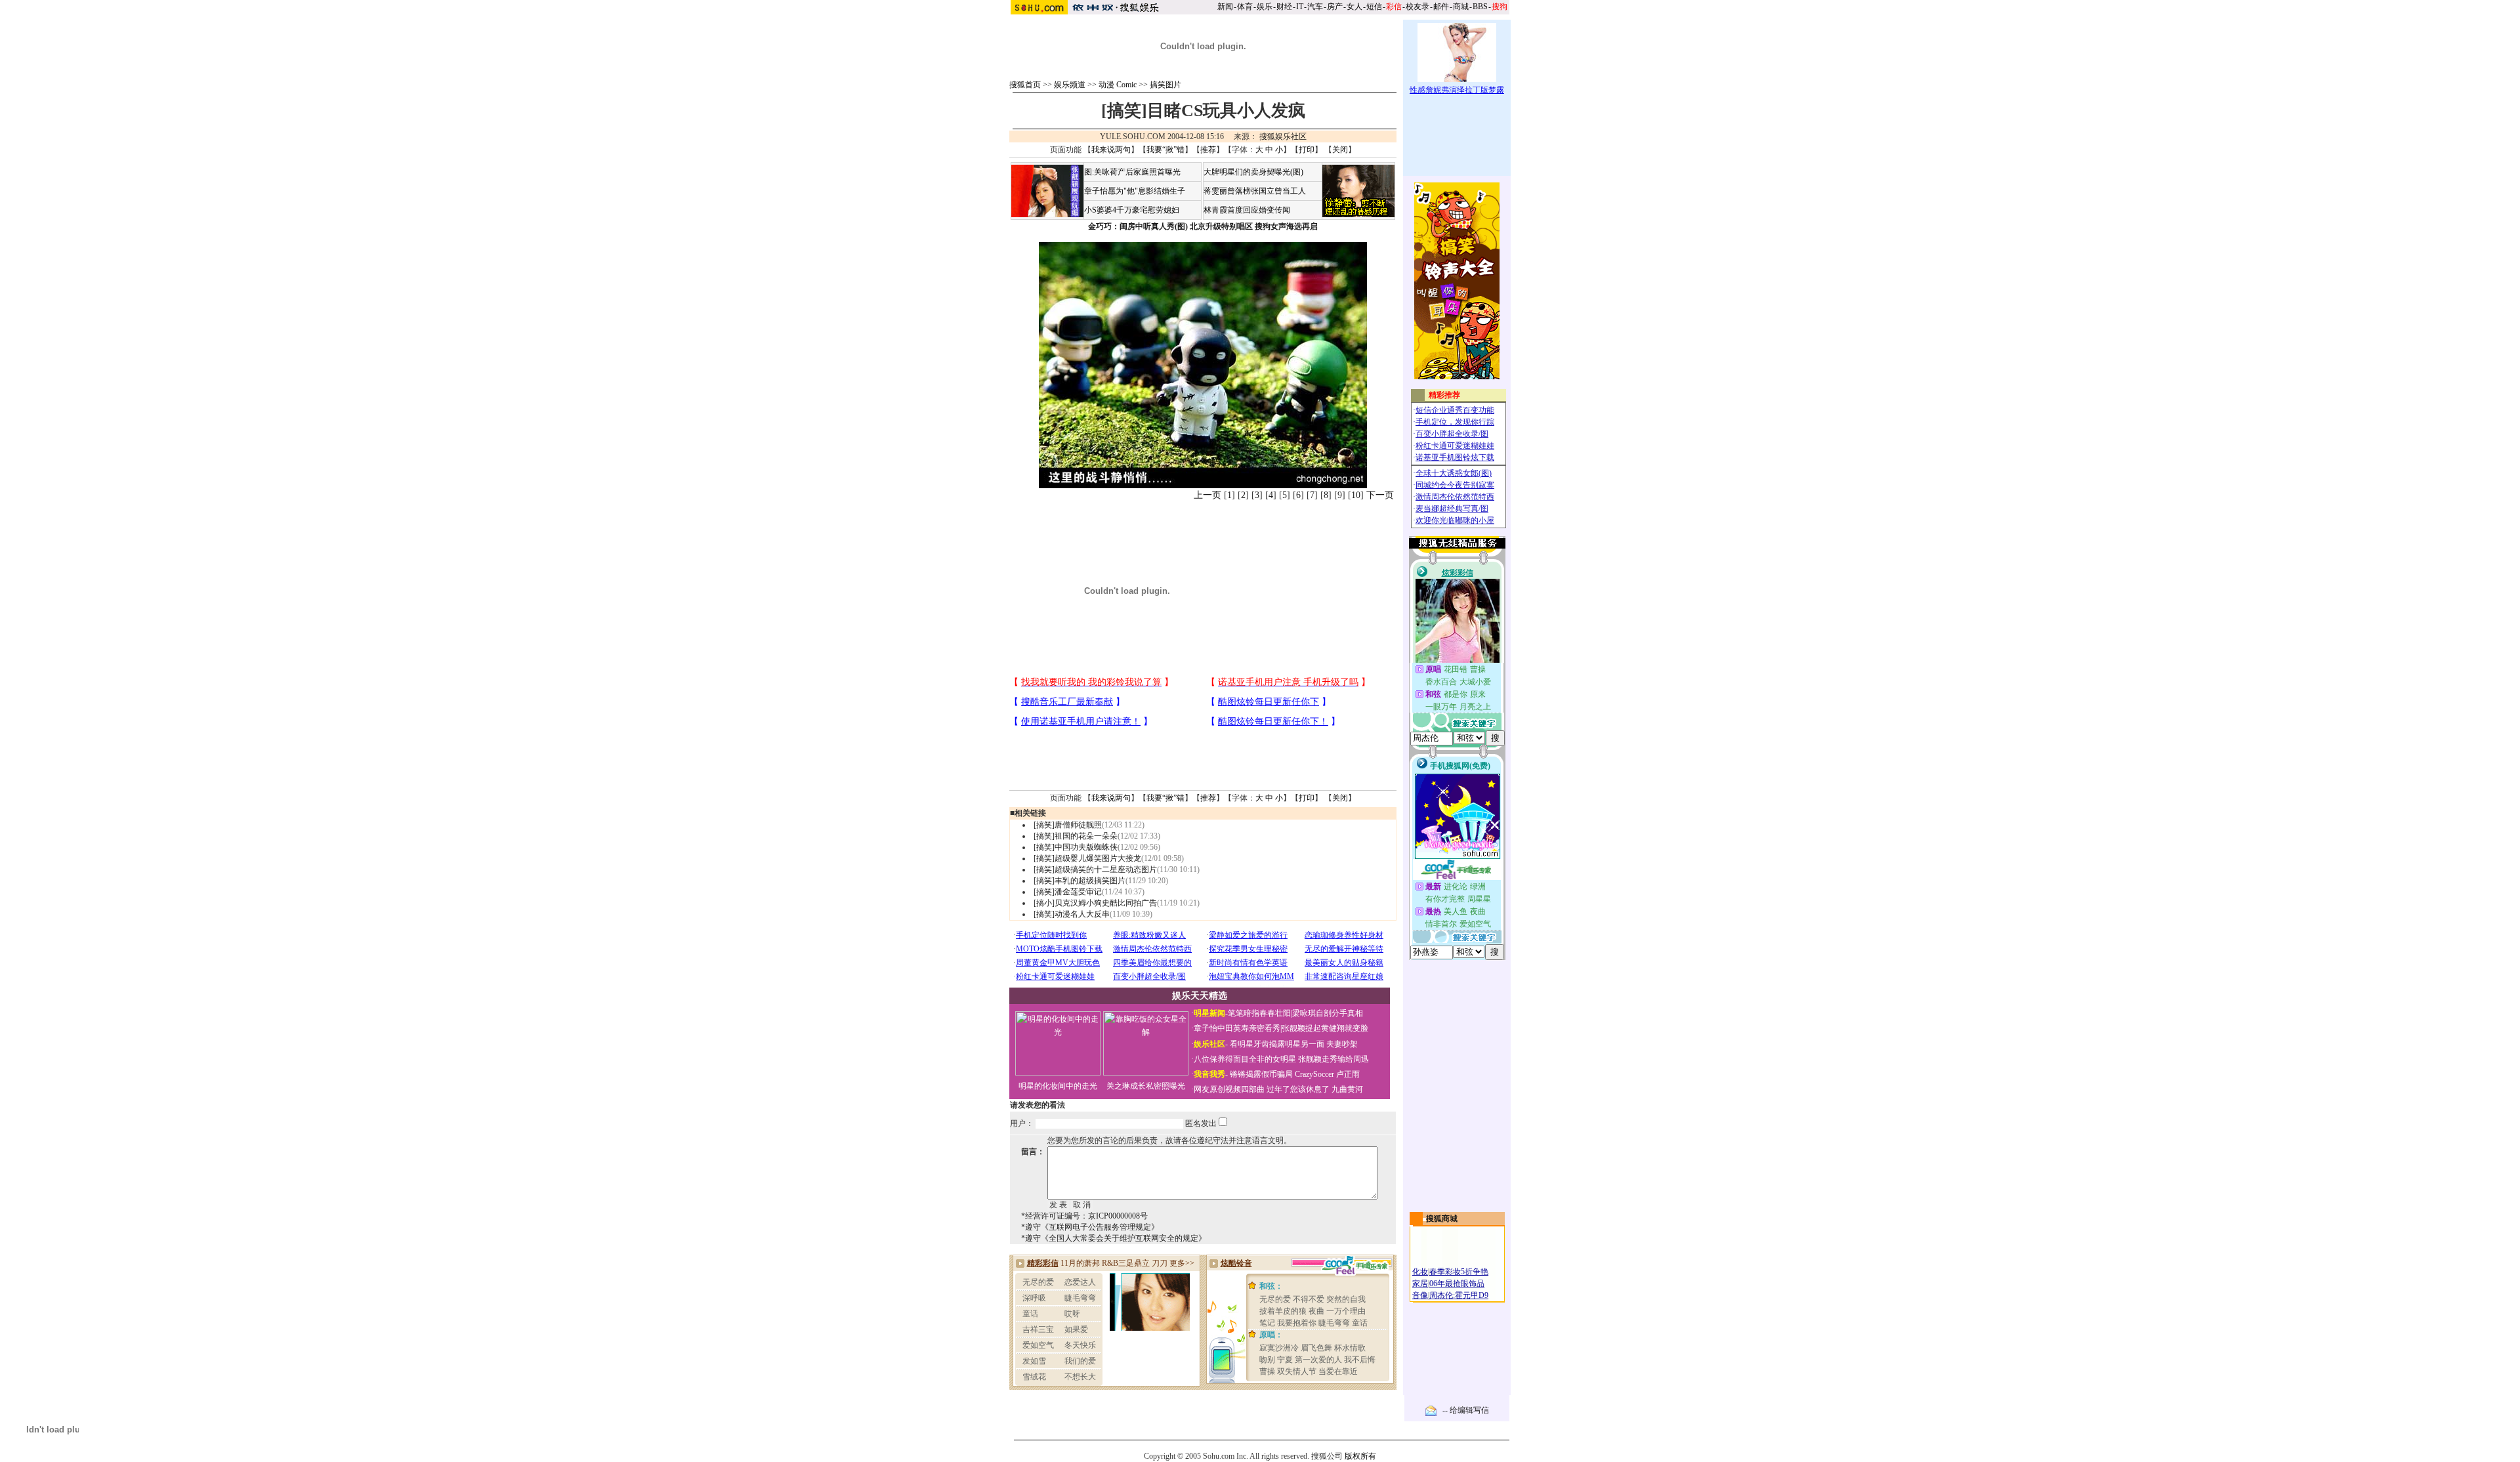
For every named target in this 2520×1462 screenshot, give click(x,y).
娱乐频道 (1070, 85)
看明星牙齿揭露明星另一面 (1276, 1044)
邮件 (1441, 7)
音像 (1420, 1295)
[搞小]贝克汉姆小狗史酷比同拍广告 (1095, 903)
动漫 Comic (1118, 85)
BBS (1480, 7)
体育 (1245, 7)
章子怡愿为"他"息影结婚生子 (1135, 191)
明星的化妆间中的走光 (1058, 1086)
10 (1356, 495)
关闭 (1340, 150)
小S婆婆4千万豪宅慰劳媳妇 (1132, 210)
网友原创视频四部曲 (1229, 1089)
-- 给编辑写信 (1466, 1410)
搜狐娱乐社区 (1283, 136)
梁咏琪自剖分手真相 (1328, 1013)
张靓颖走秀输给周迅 (1333, 1059)
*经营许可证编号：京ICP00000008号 (1084, 1216)
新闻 (1225, 7)
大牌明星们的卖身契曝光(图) (1253, 172)
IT (1300, 7)
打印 (1307, 150)
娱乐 (1265, 7)
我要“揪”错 (1165, 150)
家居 (1420, 1284)
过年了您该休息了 (1298, 1089)
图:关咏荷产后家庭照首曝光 (1132, 172)
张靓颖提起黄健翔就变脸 (1325, 1028)
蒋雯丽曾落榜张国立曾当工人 (1255, 191)
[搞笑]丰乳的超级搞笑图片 (1080, 881)
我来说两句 (1111, 150)
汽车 (1315, 7)
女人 (1354, 7)
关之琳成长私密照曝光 (1146, 1086)
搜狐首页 (1025, 85)
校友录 (1417, 7)
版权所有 (1360, 1456)
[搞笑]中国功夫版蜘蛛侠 (1076, 847)
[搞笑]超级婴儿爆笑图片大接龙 (1087, 858)
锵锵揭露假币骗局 (1261, 1074)
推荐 (1208, 150)
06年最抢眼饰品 (1457, 1284)
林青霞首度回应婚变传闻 (1247, 210)
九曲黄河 (1347, 1089)
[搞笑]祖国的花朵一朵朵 (1076, 836)
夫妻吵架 (1342, 1044)
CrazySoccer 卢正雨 (1327, 1074)
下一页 (1380, 495)
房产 (1335, 7)
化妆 (1420, 1272)
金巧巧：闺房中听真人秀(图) (1138, 226)
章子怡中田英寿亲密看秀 (1237, 1028)
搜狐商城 (1442, 1219)
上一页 (1207, 495)
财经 (1284, 7)
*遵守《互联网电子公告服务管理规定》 (1090, 1227)
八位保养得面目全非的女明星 (1245, 1059)
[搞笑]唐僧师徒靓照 (1068, 825)
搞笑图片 (1165, 85)
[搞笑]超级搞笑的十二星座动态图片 (1095, 869)
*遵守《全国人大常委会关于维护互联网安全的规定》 (1114, 1238)
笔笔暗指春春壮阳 (1259, 1013)
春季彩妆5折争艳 (1459, 1272)
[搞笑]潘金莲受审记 (1068, 892)
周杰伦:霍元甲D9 (1459, 1295)
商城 (1461, 7)
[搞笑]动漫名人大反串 (1072, 914)
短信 (1374, 7)
